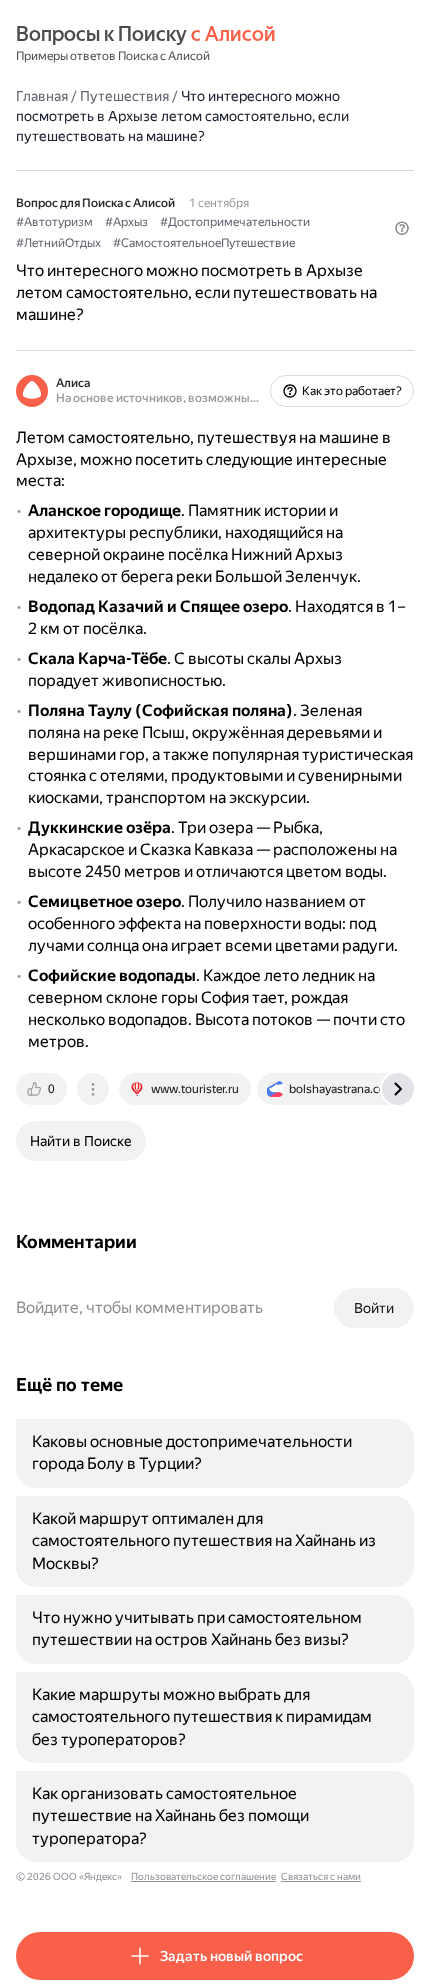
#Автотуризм (54, 222)
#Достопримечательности (235, 222)
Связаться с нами (321, 1876)
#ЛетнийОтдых (58, 243)
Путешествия (124, 96)
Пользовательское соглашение (203, 1876)
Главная (42, 96)
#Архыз (126, 222)
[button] (402, 228)
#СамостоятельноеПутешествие (204, 243)
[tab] (43, 1089)
